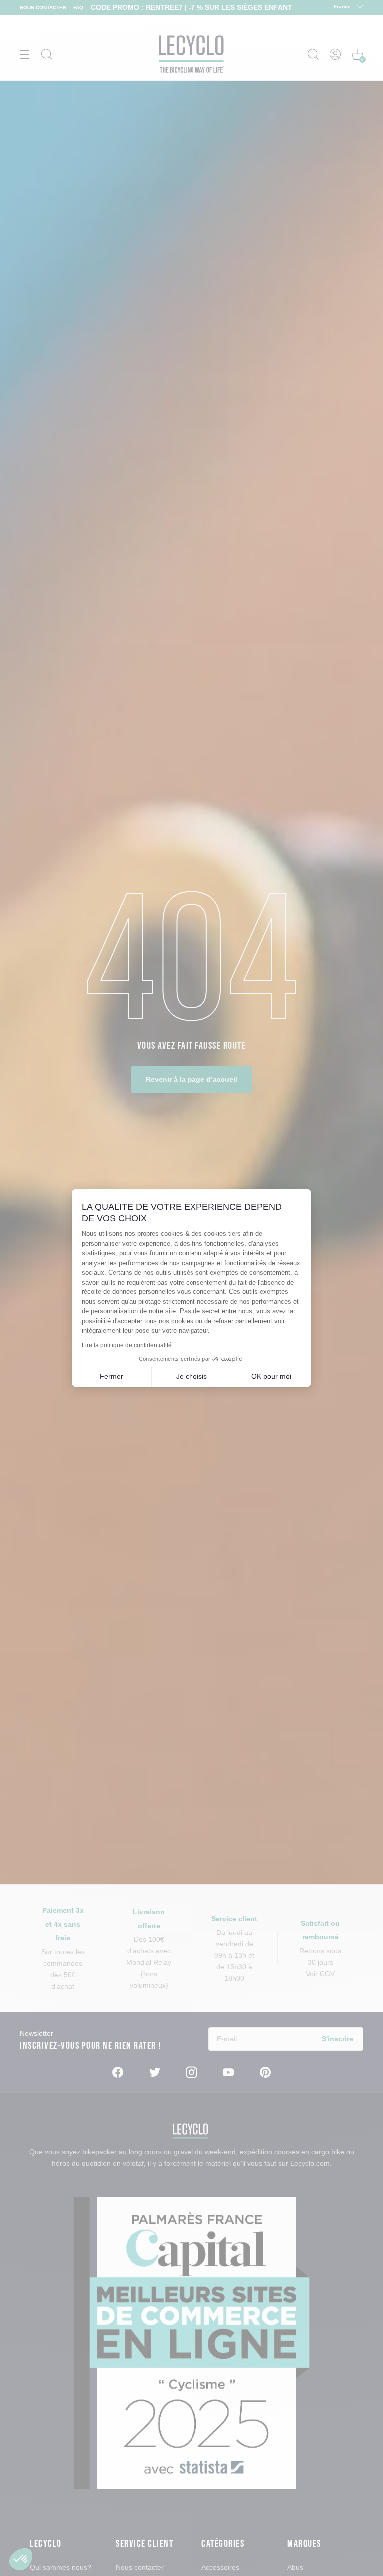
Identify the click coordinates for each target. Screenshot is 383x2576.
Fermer (111, 1376)
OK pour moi (271, 1376)
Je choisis (191, 1376)
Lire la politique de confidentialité (127, 1345)
